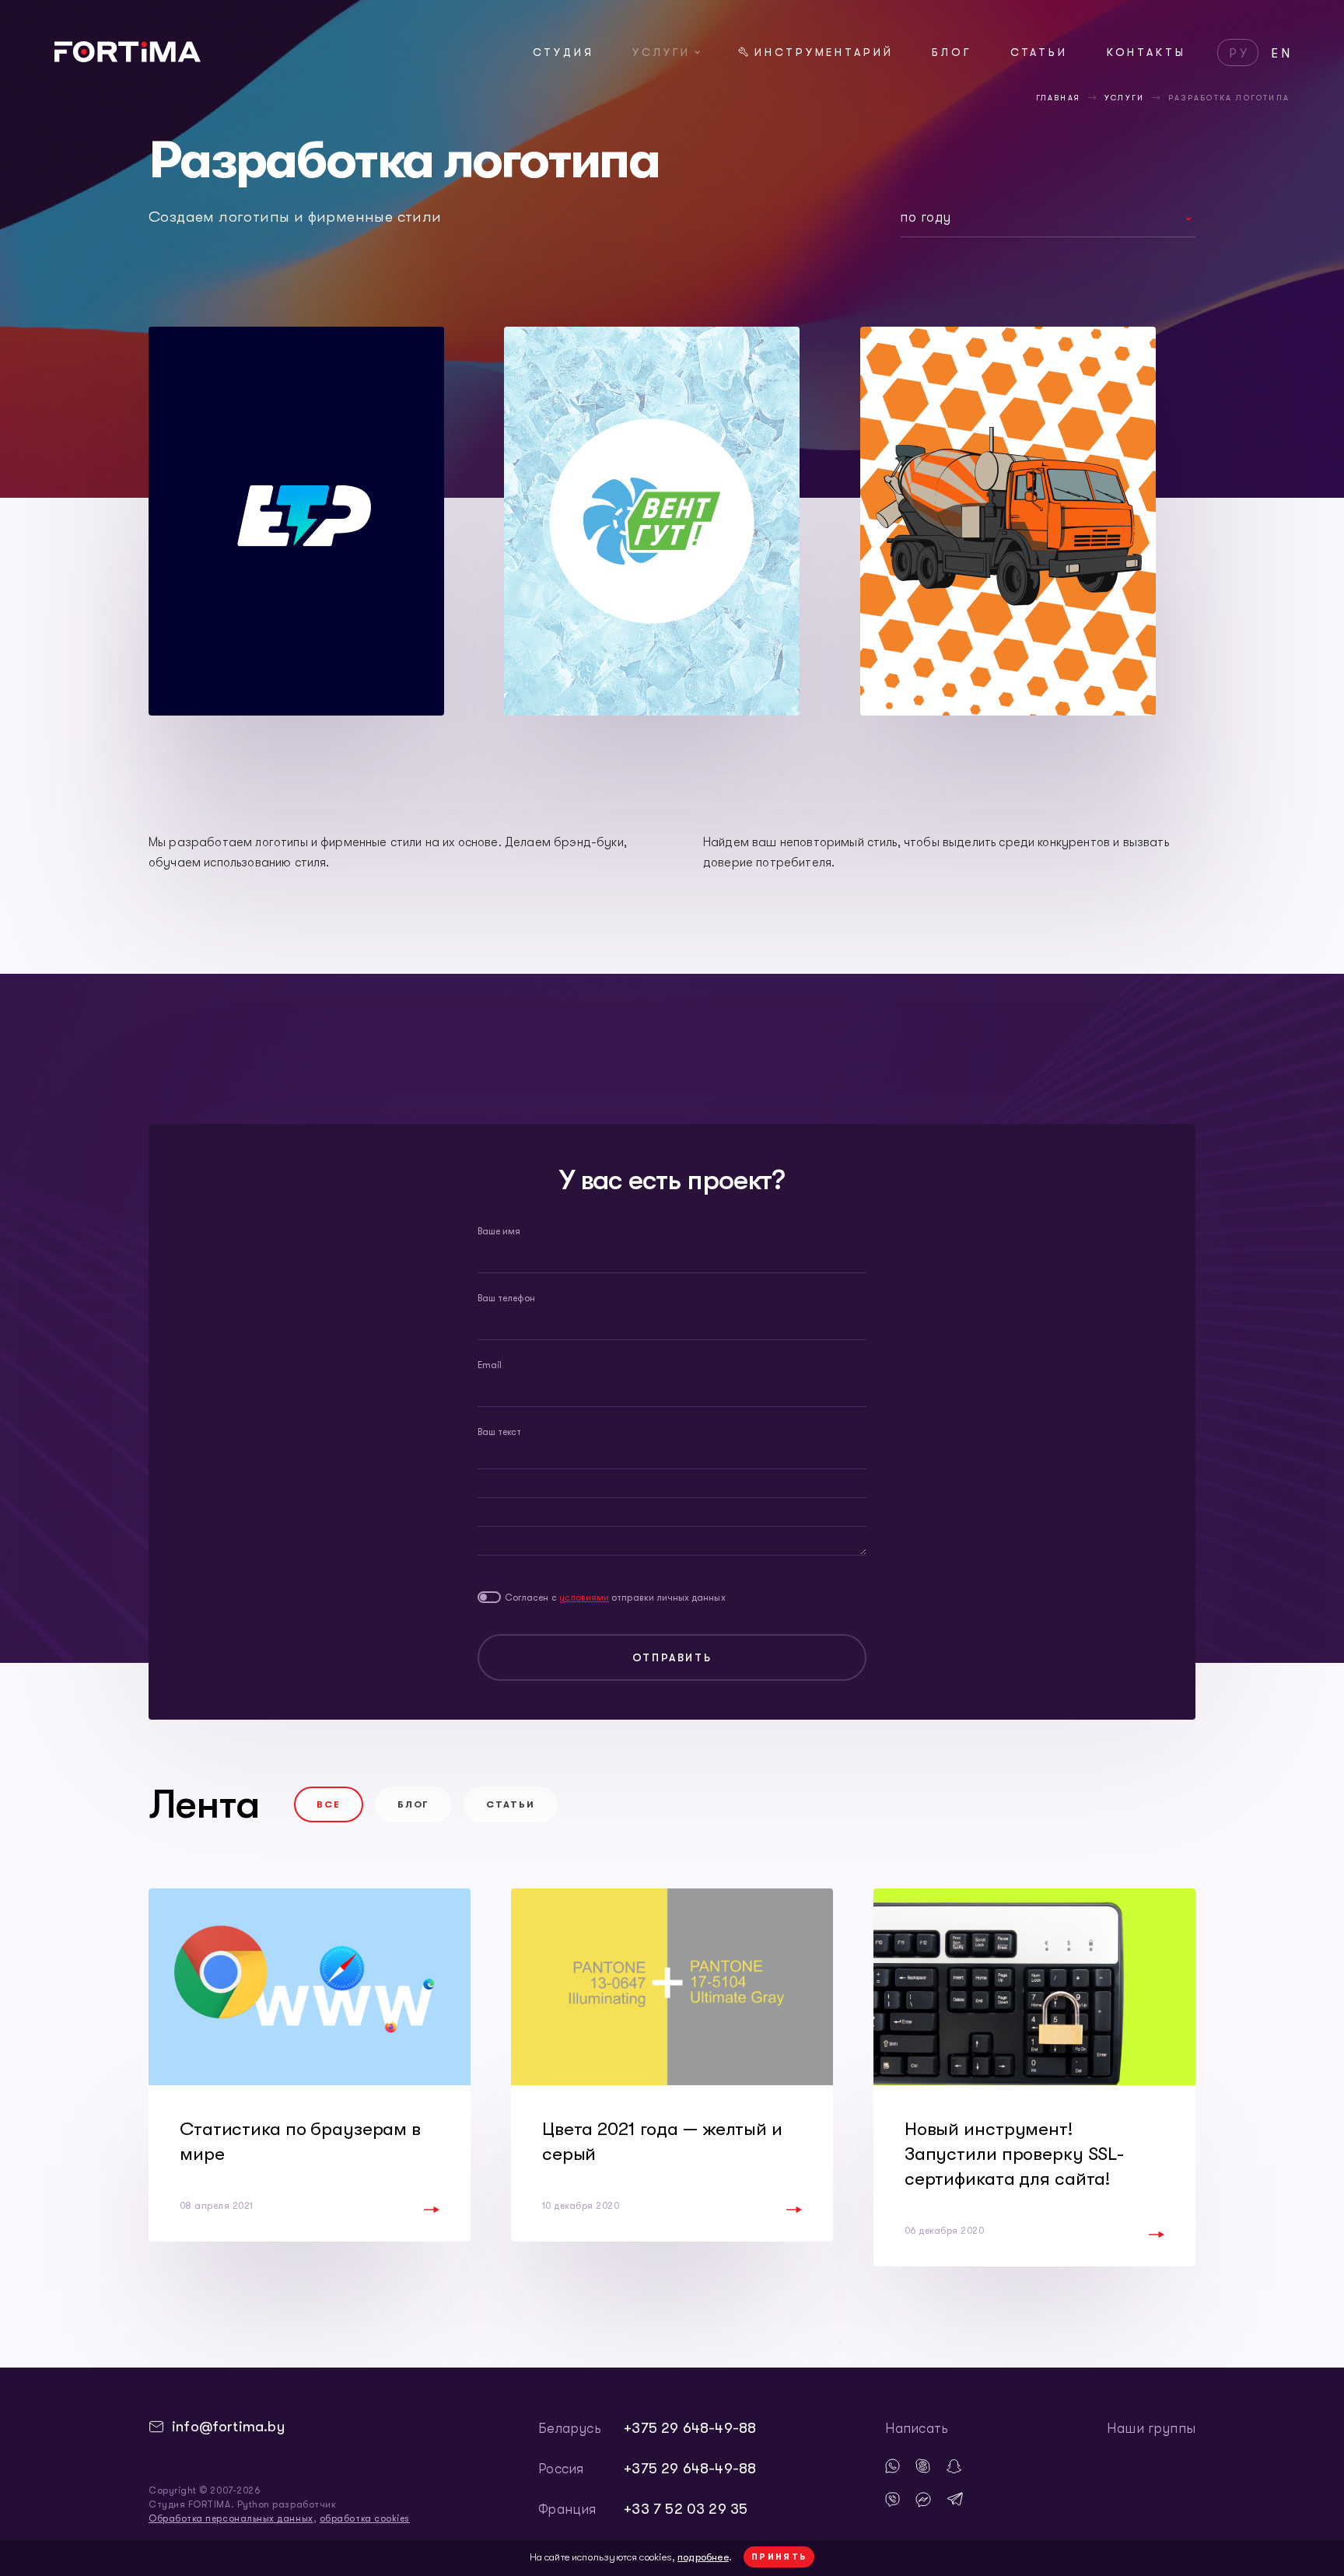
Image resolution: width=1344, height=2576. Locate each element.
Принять (779, 2557)
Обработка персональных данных (231, 2518)
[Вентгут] (652, 521)
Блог (952, 52)
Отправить (672, 1657)
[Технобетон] (1008, 521)
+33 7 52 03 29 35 (686, 2509)
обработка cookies (365, 2518)
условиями (584, 1598)
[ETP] (296, 521)
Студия (563, 52)
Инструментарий (824, 52)
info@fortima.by (228, 2427)
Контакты (1146, 52)
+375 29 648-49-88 (690, 2428)
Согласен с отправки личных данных (615, 1598)
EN (1282, 54)
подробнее (703, 2557)
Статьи (1039, 52)
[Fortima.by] (128, 58)
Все (329, 1804)
